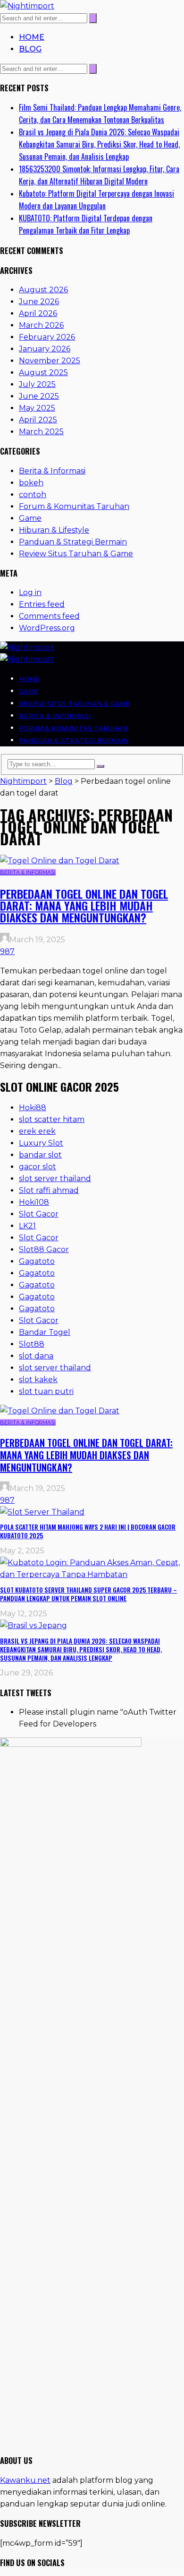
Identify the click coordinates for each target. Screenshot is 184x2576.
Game (30, 518)
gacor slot (38, 1167)
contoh (33, 495)
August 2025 (43, 372)
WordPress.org (47, 628)
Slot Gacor (39, 1214)
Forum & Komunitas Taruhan (74, 506)
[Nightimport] (27, 6)
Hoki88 (33, 1108)
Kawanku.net (25, 2480)
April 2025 (38, 420)
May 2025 (37, 408)
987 (7, 951)
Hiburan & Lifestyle (54, 530)
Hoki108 (34, 1202)
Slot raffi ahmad (49, 1190)
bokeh (31, 483)
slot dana (36, 1356)
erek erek (37, 1131)
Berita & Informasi (52, 471)
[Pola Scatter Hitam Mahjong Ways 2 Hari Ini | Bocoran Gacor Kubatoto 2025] (42, 1512)
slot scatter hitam (52, 1119)
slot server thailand (55, 1178)
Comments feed (49, 616)
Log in (30, 592)
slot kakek (38, 1380)
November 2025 (50, 361)
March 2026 (41, 325)
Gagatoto (37, 1261)
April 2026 (38, 313)
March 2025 (41, 432)
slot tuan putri (46, 1391)
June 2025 (39, 396)
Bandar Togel (45, 1332)
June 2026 (39, 302)
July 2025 (37, 384)
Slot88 (32, 1344)
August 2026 (43, 290)
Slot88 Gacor (44, 1249)
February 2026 (47, 337)
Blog (30, 49)
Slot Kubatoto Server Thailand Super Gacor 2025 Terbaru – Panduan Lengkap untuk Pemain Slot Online (88, 1594)
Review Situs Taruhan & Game (76, 554)
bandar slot (40, 1155)
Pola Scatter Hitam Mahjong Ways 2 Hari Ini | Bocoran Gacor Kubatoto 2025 (88, 1531)
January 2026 (45, 349)
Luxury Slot (41, 1143)
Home (32, 37)
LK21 (27, 1226)
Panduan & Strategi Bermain (73, 542)
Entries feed (42, 604)
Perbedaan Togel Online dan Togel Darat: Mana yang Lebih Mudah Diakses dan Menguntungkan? (84, 905)
